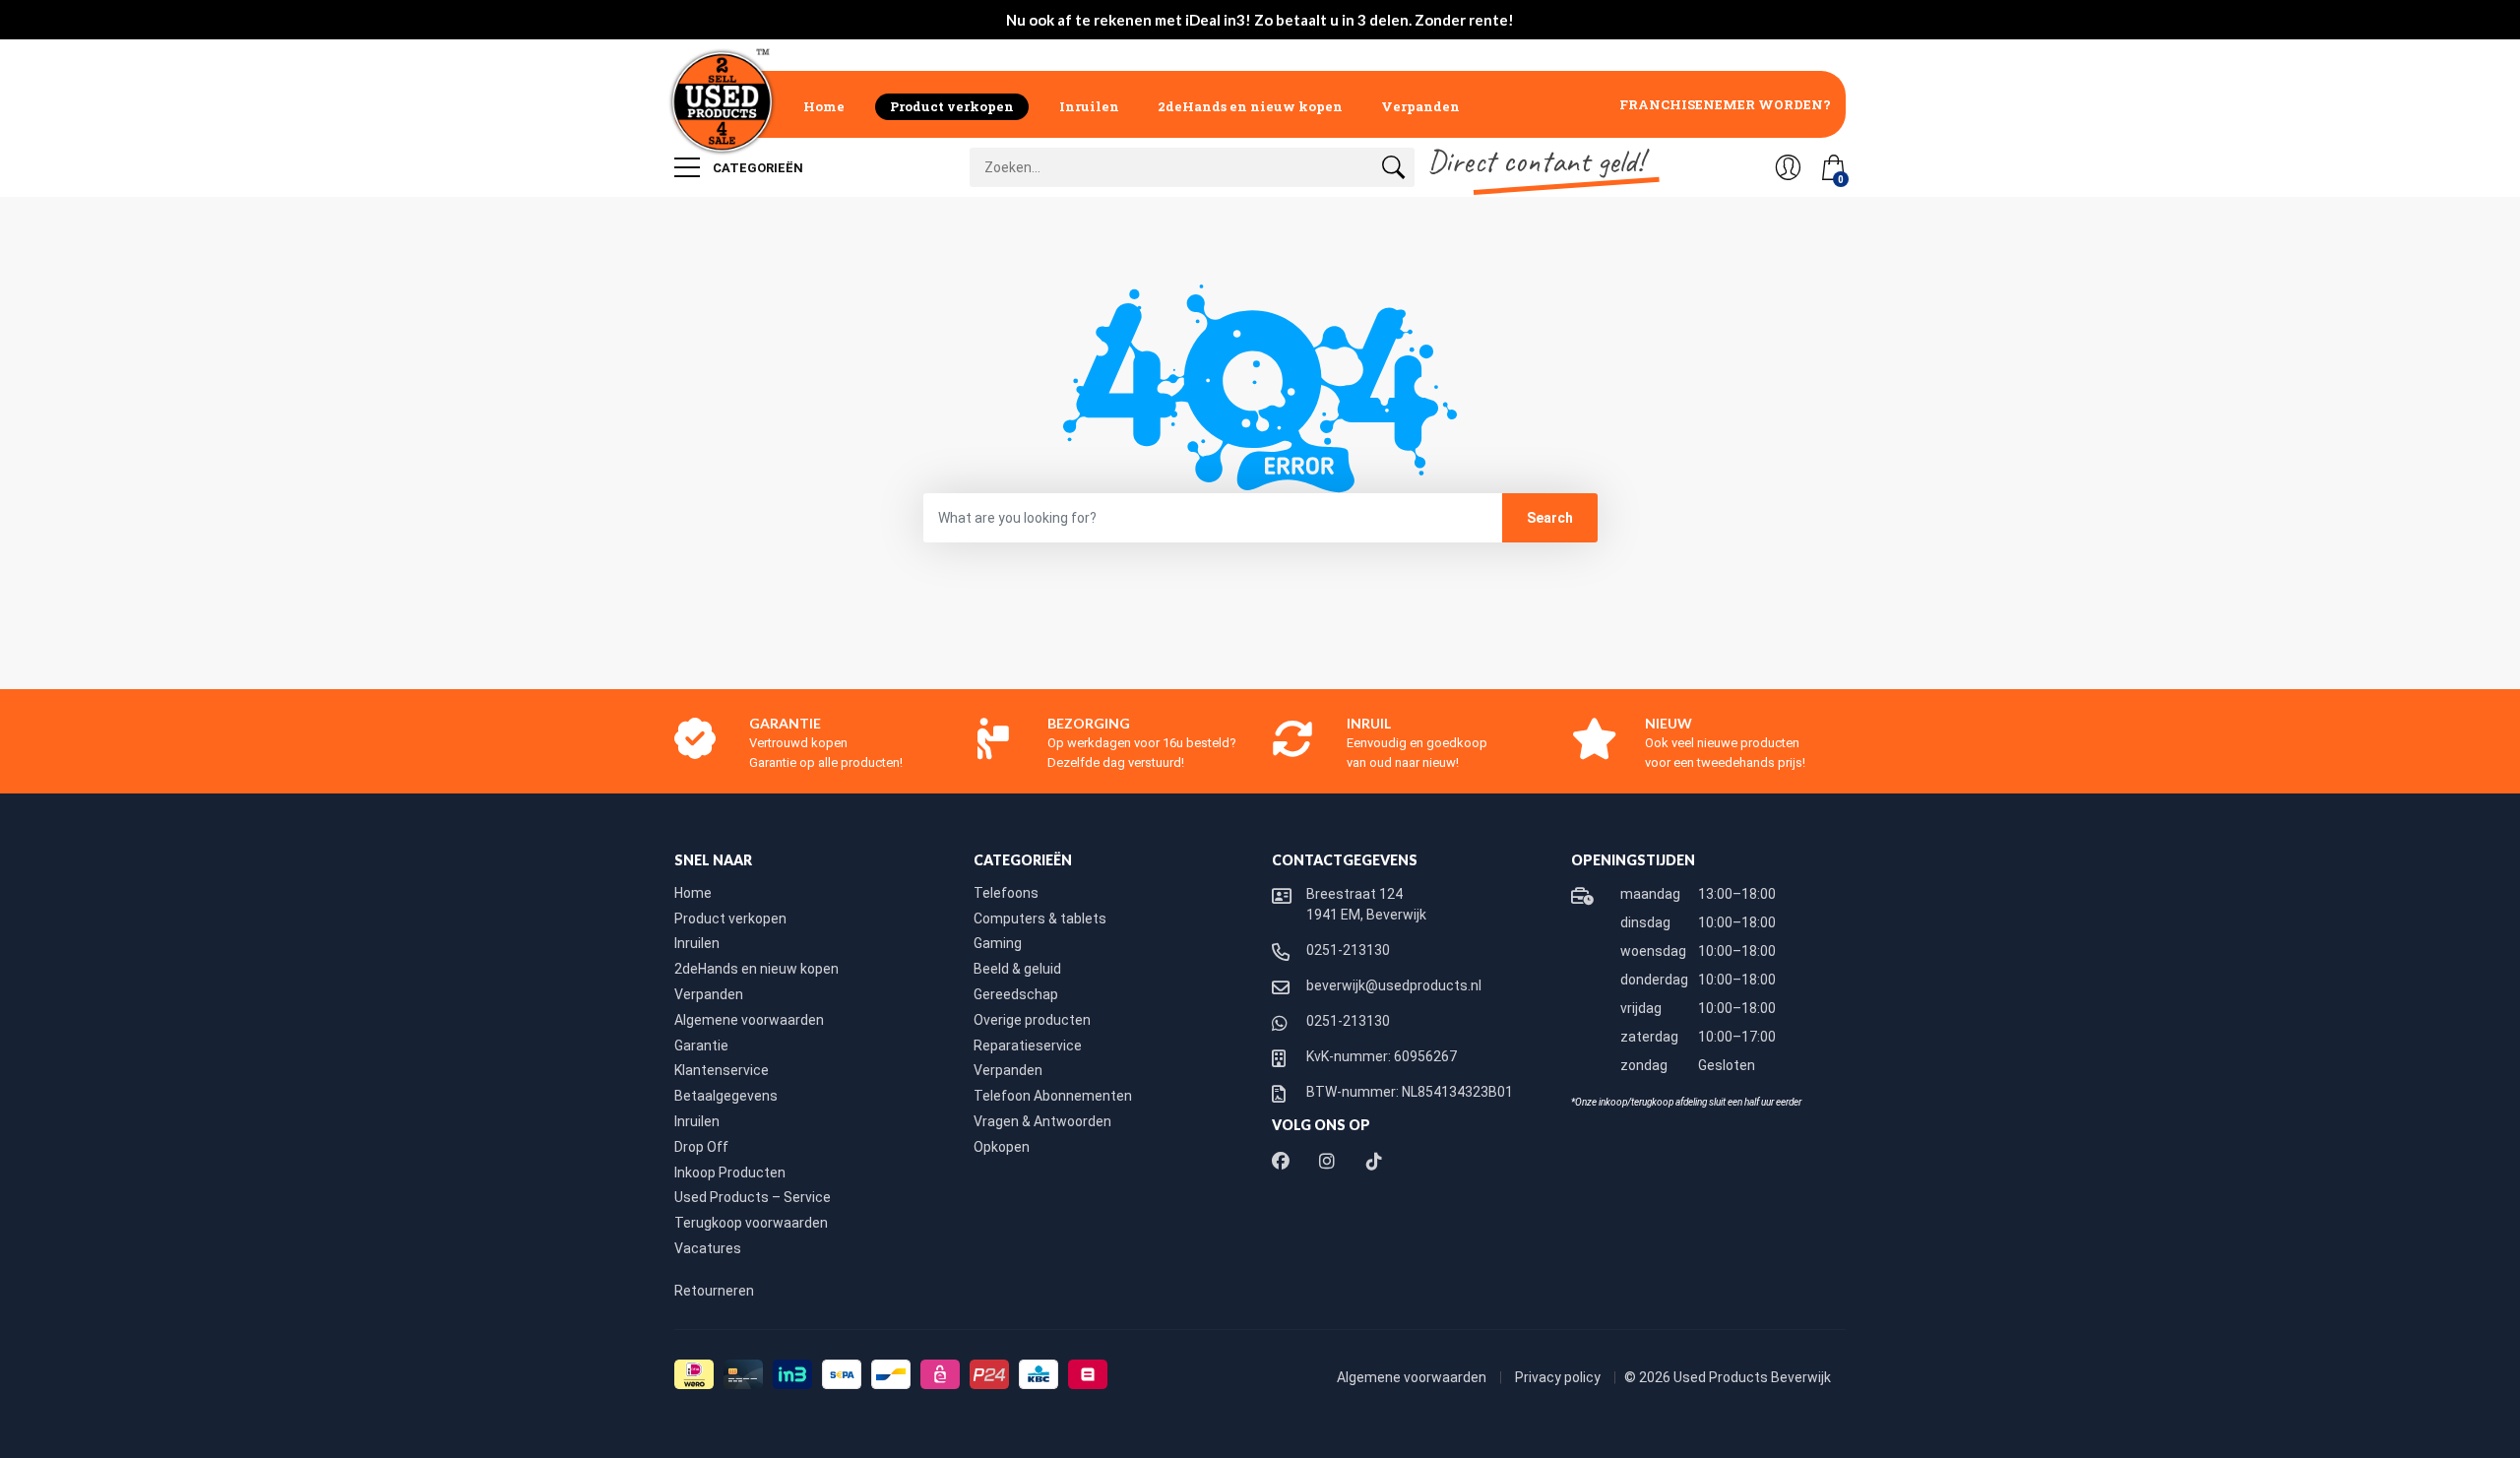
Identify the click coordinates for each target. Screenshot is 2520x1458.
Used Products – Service (753, 1197)
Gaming (998, 943)
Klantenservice (722, 1070)
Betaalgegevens (726, 1096)
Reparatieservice (1028, 1046)
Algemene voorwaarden (749, 1020)
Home (824, 106)
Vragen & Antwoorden (1042, 1121)
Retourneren (714, 1291)
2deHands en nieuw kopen (1250, 106)
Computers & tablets (1040, 919)
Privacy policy (1559, 1377)
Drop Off (701, 1147)
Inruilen (1089, 106)
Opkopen (1002, 1147)
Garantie (701, 1046)
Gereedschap (1016, 994)
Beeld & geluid (1017, 969)
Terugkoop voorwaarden (751, 1223)
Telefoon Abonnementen (1053, 1096)
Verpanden (1420, 106)
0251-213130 (1348, 950)
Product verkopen (952, 106)
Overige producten (1032, 1020)
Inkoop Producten (730, 1173)
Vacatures (708, 1248)
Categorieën (756, 168)
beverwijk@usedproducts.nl (1394, 985)
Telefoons (1006, 893)
